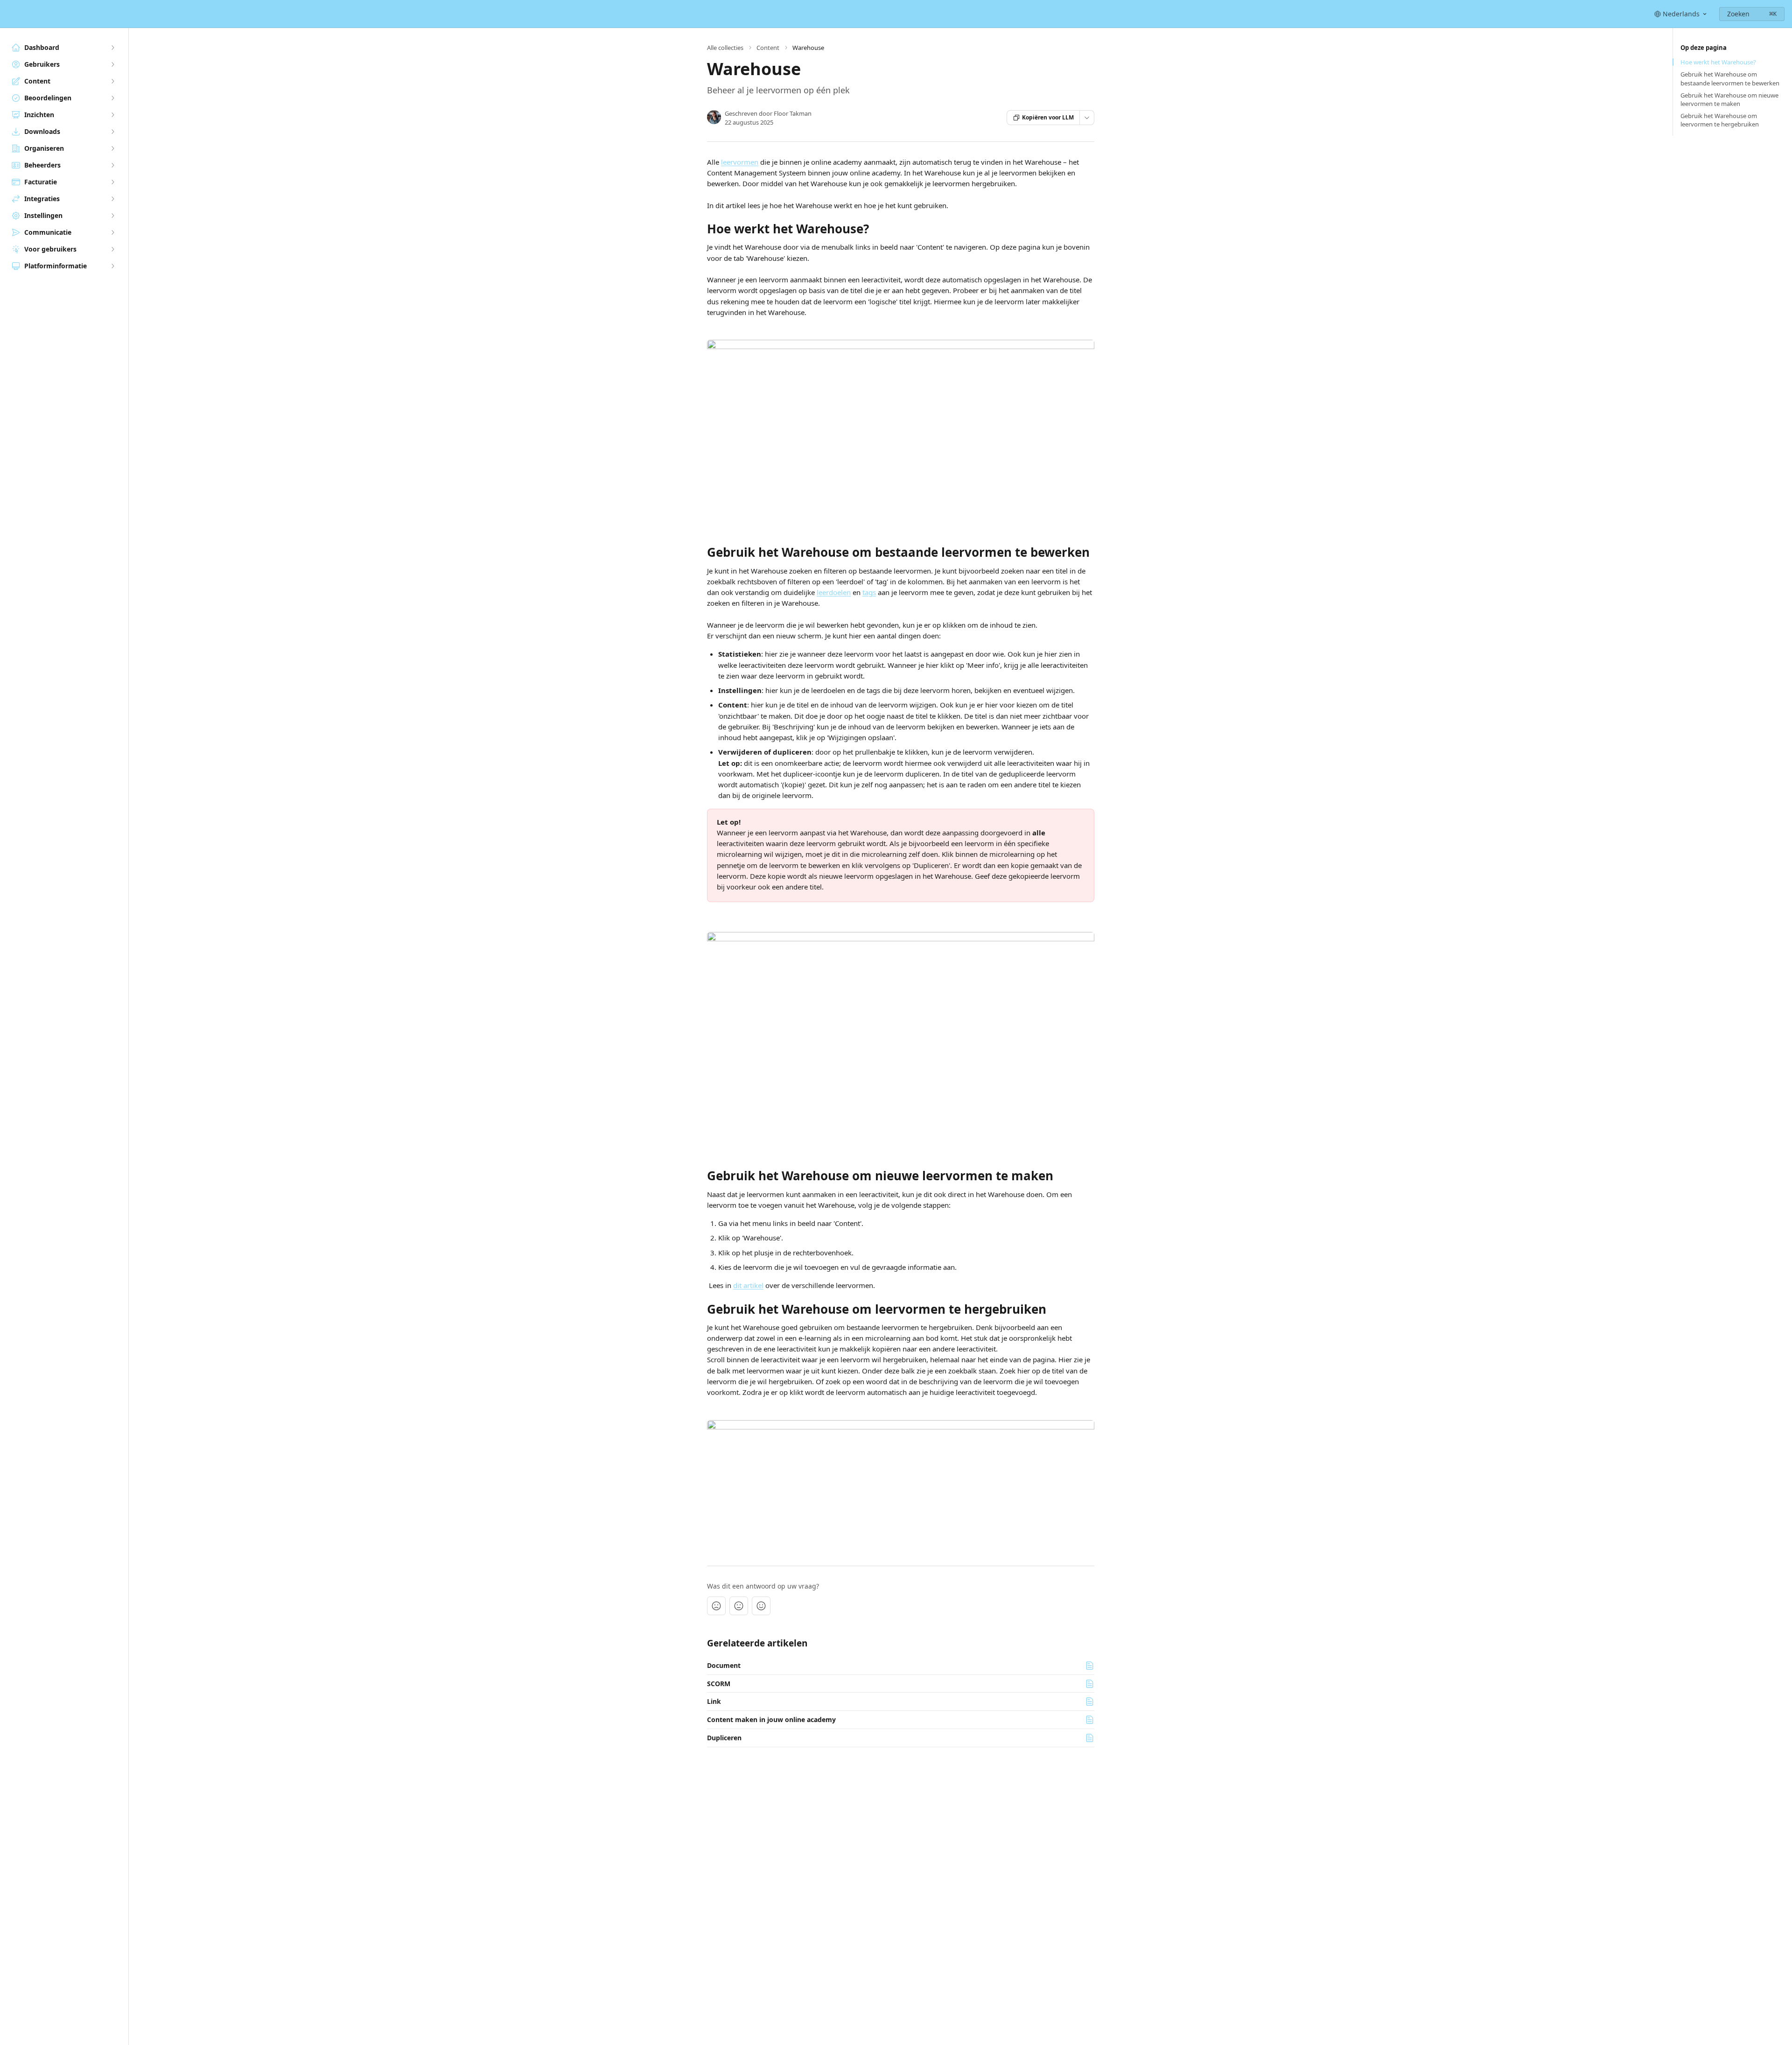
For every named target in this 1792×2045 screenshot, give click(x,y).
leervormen (740, 162)
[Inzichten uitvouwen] (112, 115)
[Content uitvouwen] (112, 81)
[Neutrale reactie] (739, 1606)
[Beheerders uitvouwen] (112, 165)
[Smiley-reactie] (761, 1606)
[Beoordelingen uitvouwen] (112, 98)
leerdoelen (834, 592)
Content (768, 48)
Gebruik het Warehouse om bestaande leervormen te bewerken (1730, 78)
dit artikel (748, 1285)
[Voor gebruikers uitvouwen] (112, 249)
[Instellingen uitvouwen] (112, 216)
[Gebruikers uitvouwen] (112, 64)
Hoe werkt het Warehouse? (1718, 62)
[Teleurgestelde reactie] (716, 1606)
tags (869, 592)
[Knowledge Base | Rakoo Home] (9, 14)
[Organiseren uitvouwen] (112, 148)
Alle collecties (725, 48)
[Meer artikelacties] (1087, 118)
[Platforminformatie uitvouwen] (112, 266)
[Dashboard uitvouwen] (112, 48)
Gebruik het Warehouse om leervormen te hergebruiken (1720, 120)
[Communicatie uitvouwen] (112, 232)
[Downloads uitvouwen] (112, 132)
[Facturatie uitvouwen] (112, 182)
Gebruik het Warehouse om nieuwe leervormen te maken (1729, 99)
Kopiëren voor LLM (1048, 117)
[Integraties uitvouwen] (112, 199)
